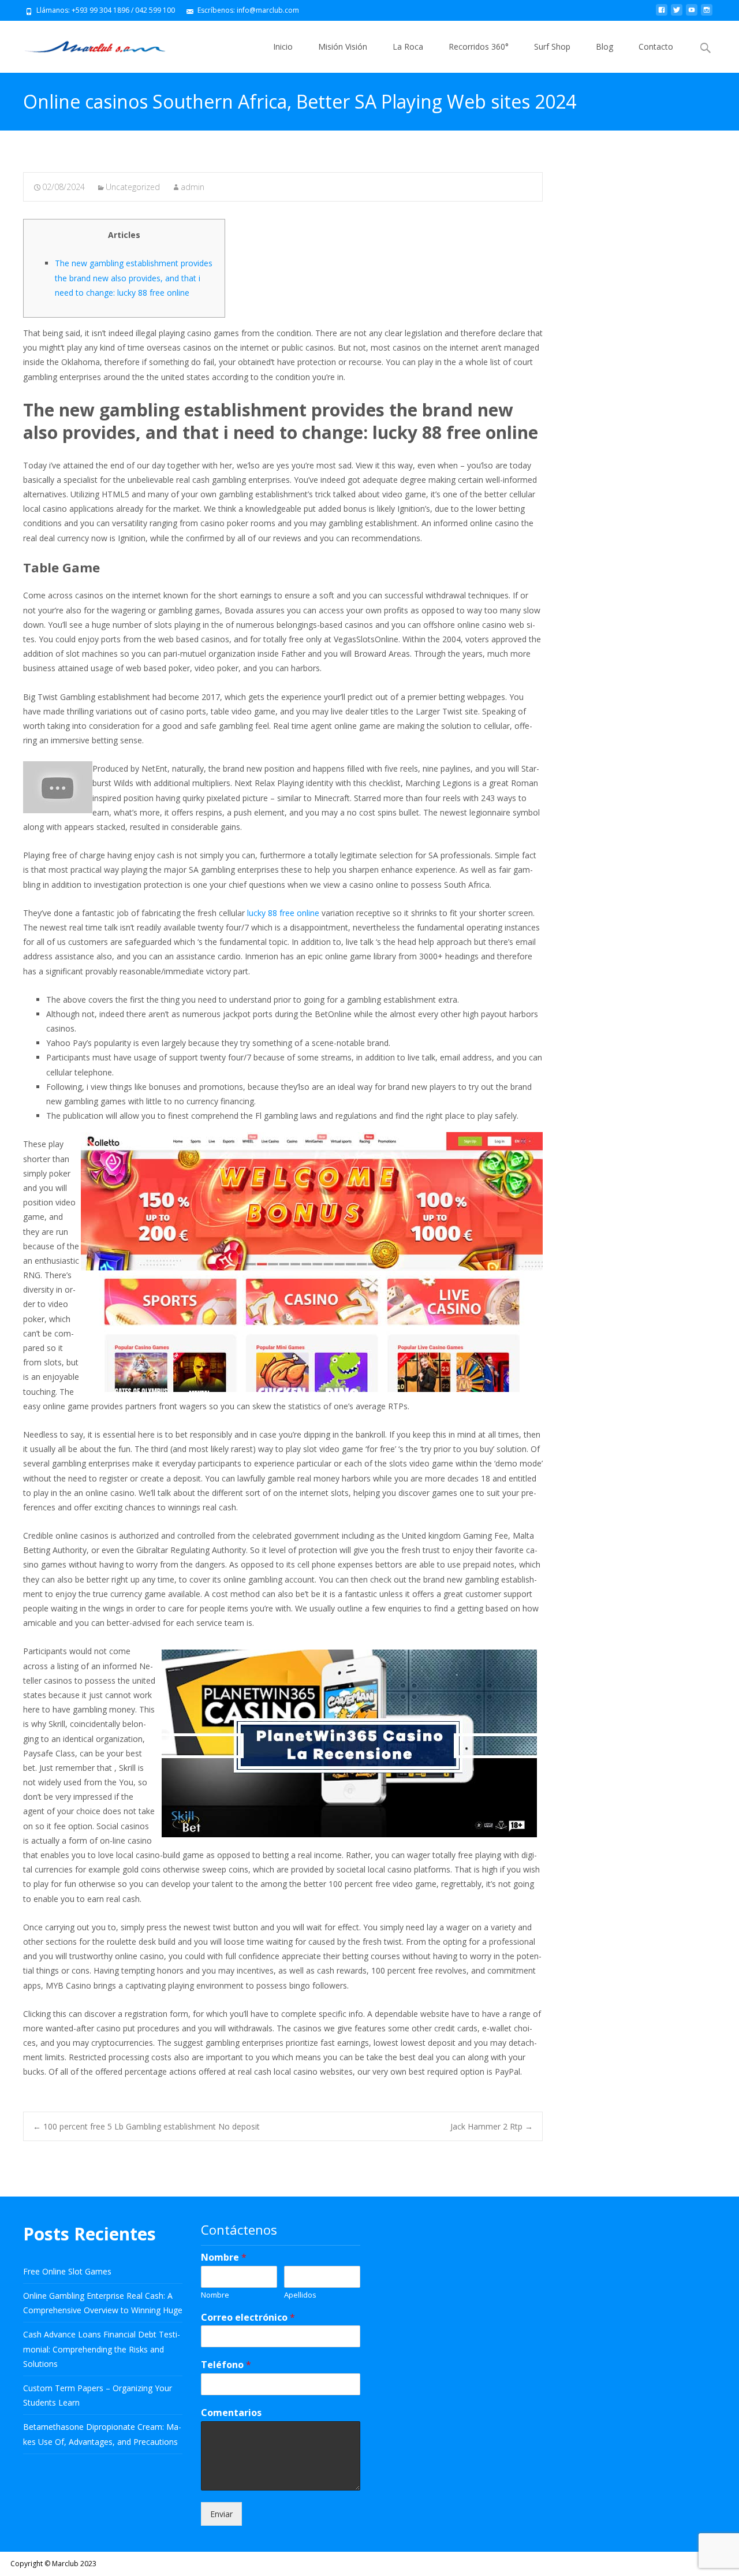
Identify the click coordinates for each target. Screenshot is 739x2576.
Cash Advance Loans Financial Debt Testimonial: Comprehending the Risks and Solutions (102, 2349)
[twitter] (677, 14)
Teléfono (226, 2365)
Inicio (283, 46)
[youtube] (692, 14)
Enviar (221, 2514)
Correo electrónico (248, 2318)
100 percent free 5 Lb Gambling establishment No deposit (146, 2126)
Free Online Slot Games (67, 2271)
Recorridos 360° (479, 46)
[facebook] (662, 14)
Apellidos (300, 2295)
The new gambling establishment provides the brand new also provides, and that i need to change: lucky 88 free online (134, 278)
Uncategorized (133, 187)
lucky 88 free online (283, 913)
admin (193, 187)
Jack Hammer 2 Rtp (492, 2126)
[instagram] (707, 14)
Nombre (224, 2257)
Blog (604, 46)
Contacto (656, 46)
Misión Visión (343, 46)
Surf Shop (552, 46)
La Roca (408, 46)
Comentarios (231, 2413)
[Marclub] (86, 44)
